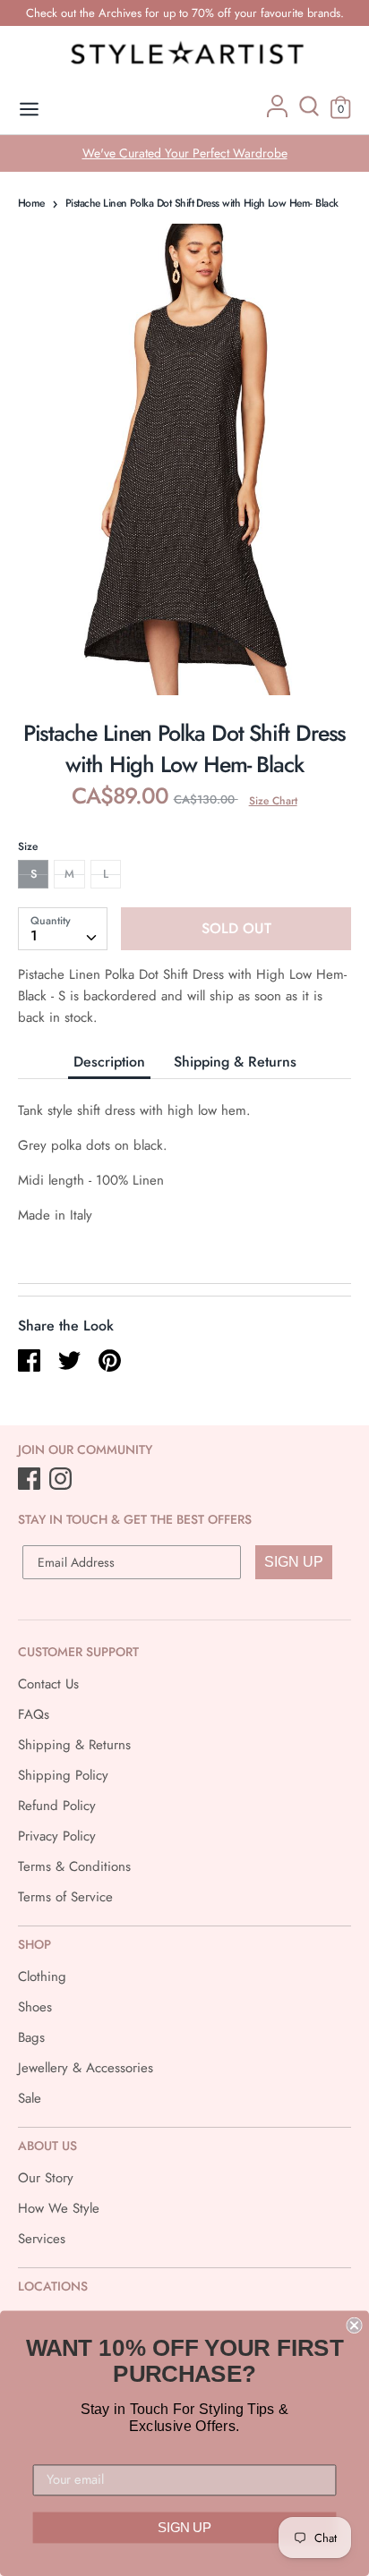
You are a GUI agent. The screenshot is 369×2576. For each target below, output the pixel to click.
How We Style (59, 2208)
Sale (30, 2098)
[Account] (277, 113)
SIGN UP (294, 1562)
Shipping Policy (63, 1775)
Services (42, 2239)
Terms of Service (65, 1897)
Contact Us (48, 1684)
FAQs (34, 1714)
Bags (31, 2037)
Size (28, 846)
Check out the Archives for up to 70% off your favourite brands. (185, 13)
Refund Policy (57, 1806)
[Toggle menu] (29, 110)
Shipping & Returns (235, 1062)
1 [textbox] (34, 935)
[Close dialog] (354, 2325)
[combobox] (63, 929)
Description (109, 1062)
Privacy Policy (57, 1836)
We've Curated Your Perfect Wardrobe (185, 153)
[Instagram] (62, 1480)
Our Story (46, 2178)
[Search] (309, 113)
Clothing (42, 1977)
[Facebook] (31, 1480)
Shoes (35, 2007)
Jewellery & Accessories (86, 2068)
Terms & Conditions (74, 1866)
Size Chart (273, 801)
